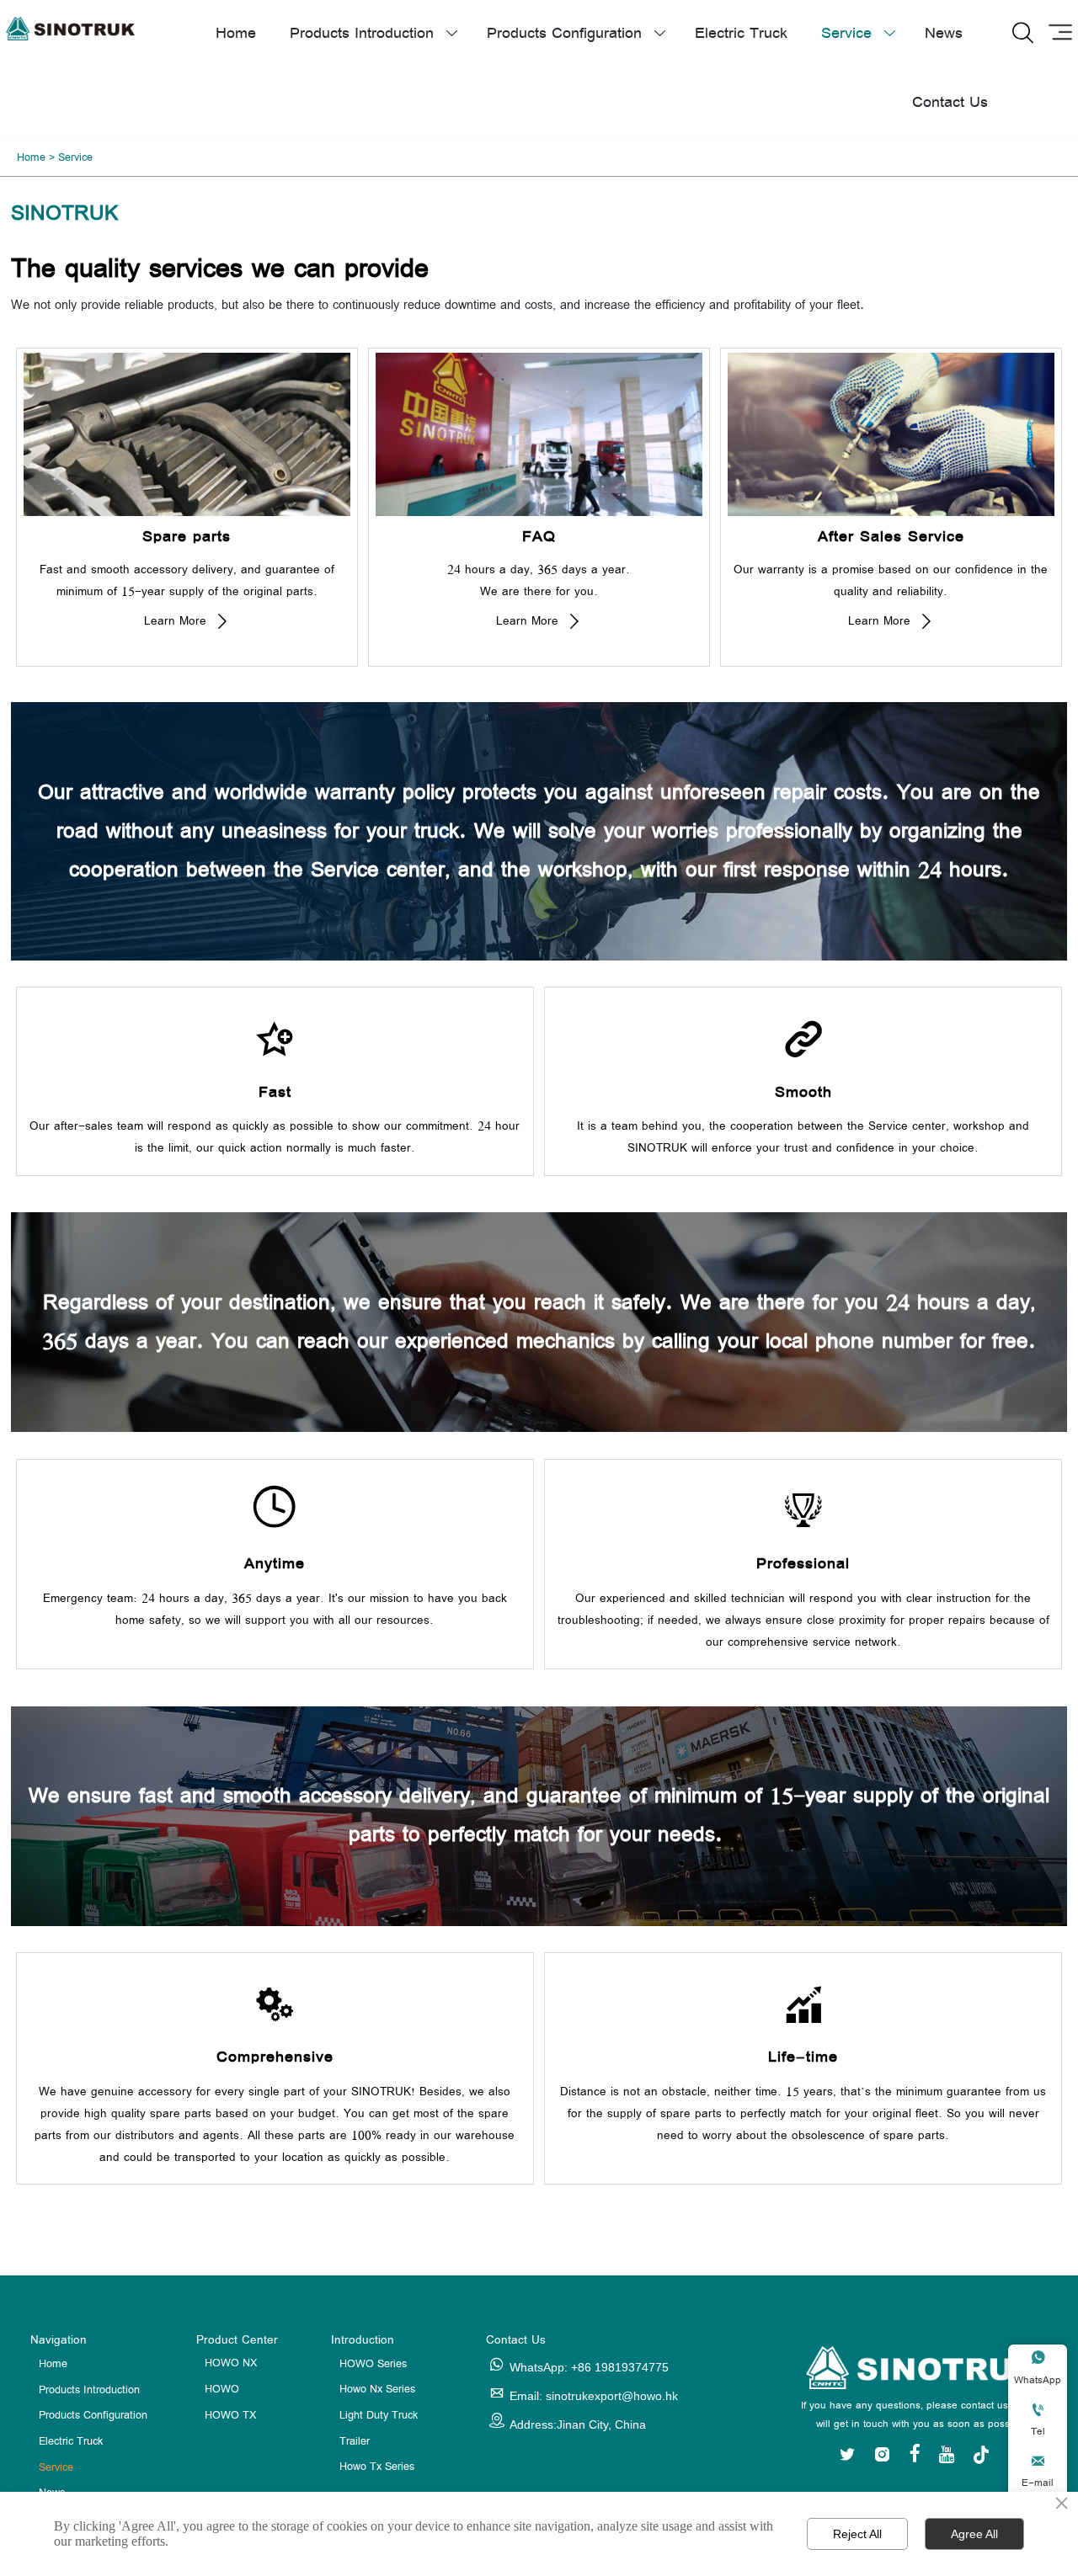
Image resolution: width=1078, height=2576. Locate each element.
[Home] (70, 29)
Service (75, 158)
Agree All (974, 2534)
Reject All (857, 2534)
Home (31, 158)
